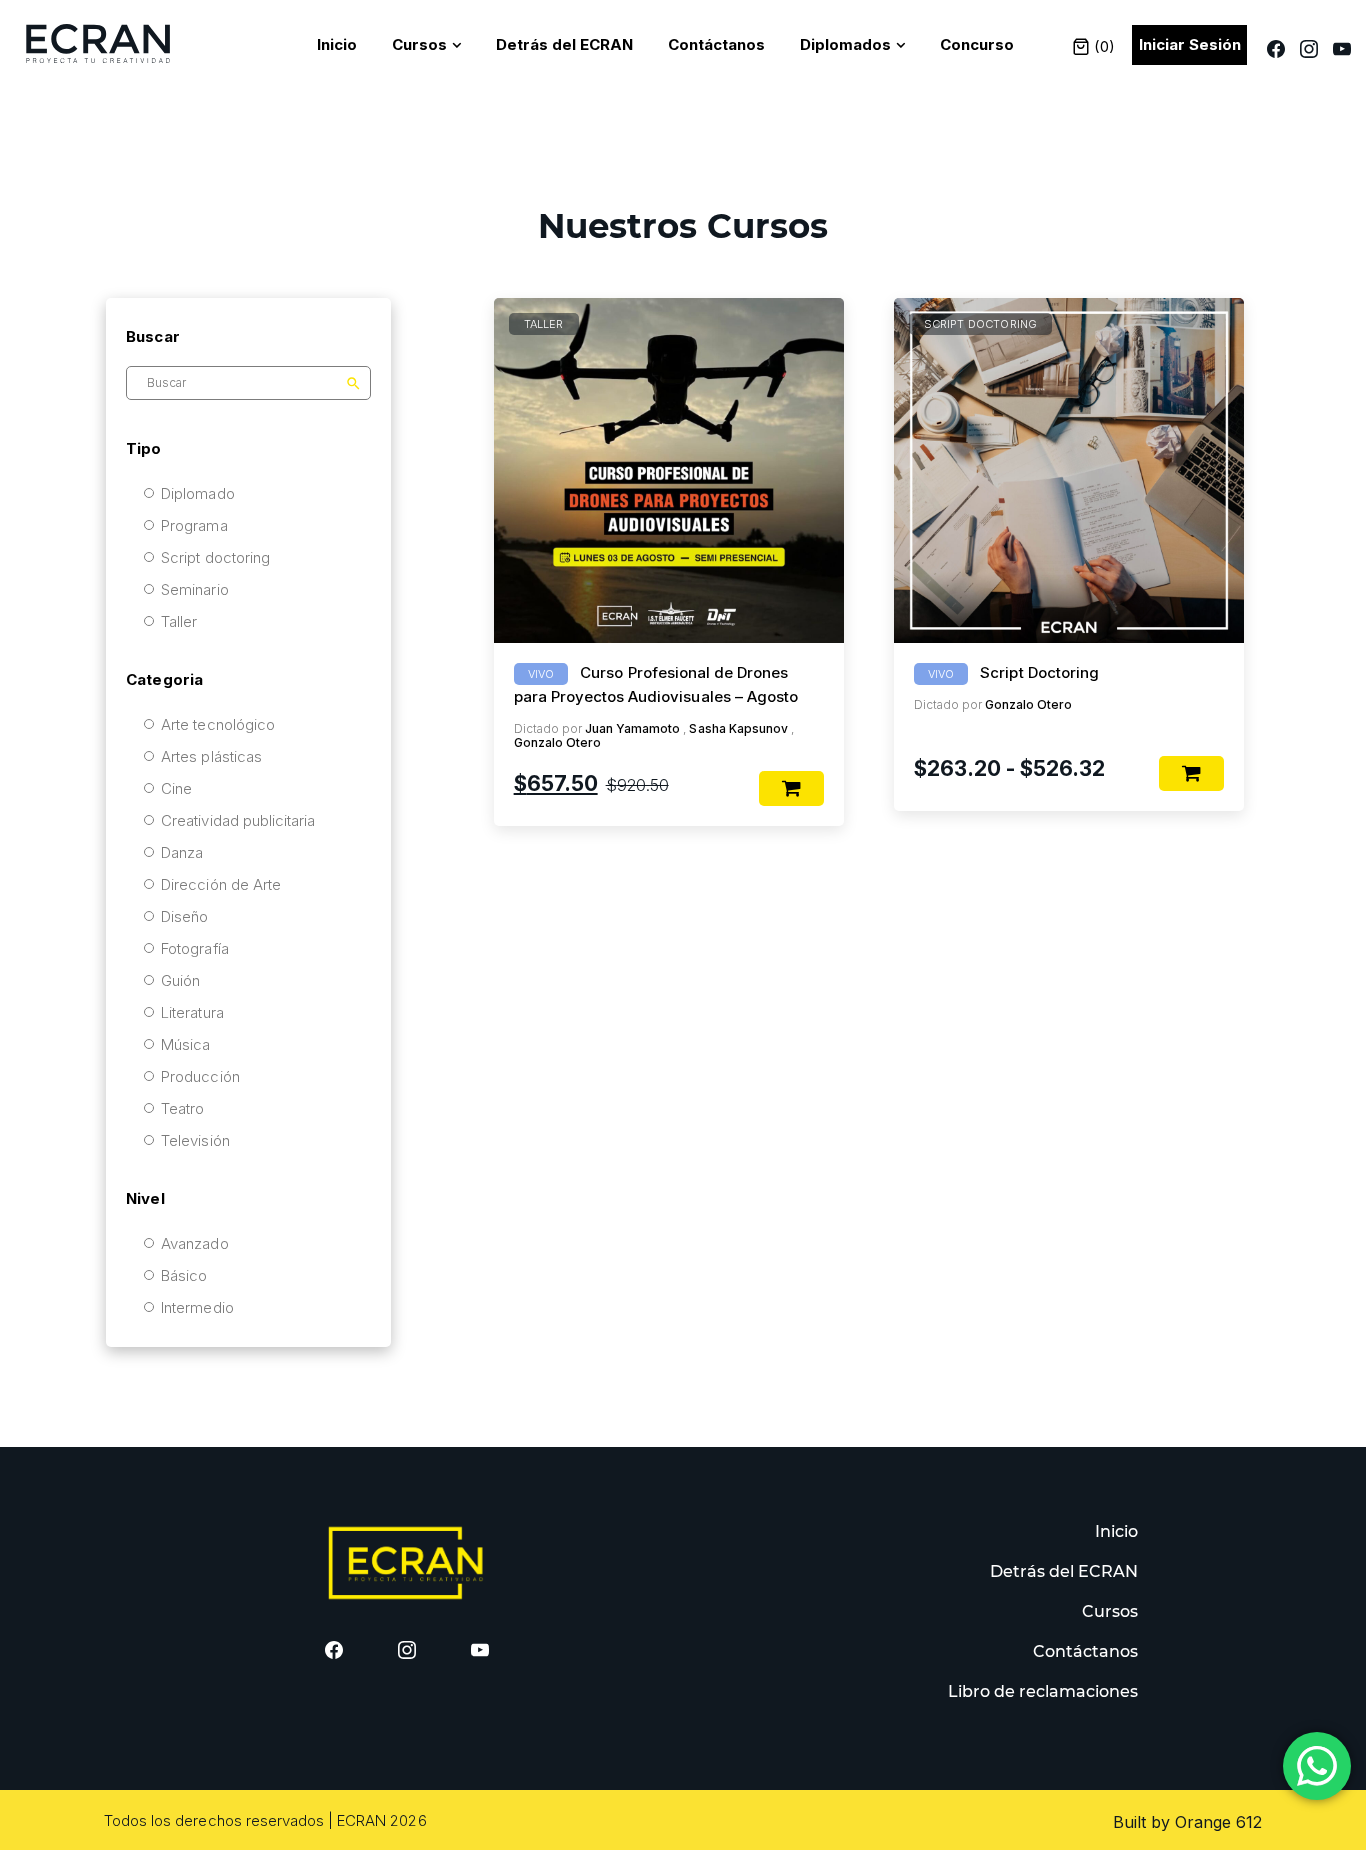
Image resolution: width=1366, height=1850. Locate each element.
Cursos (419, 44)
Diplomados (845, 44)
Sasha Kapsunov (738, 728)
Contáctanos (716, 44)
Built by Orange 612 (1187, 1822)
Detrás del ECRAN (564, 44)
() (1102, 46)
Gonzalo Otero (557, 742)
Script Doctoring (1039, 672)
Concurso (977, 44)
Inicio (337, 44)
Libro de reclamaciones (1043, 1691)
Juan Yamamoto (632, 728)
